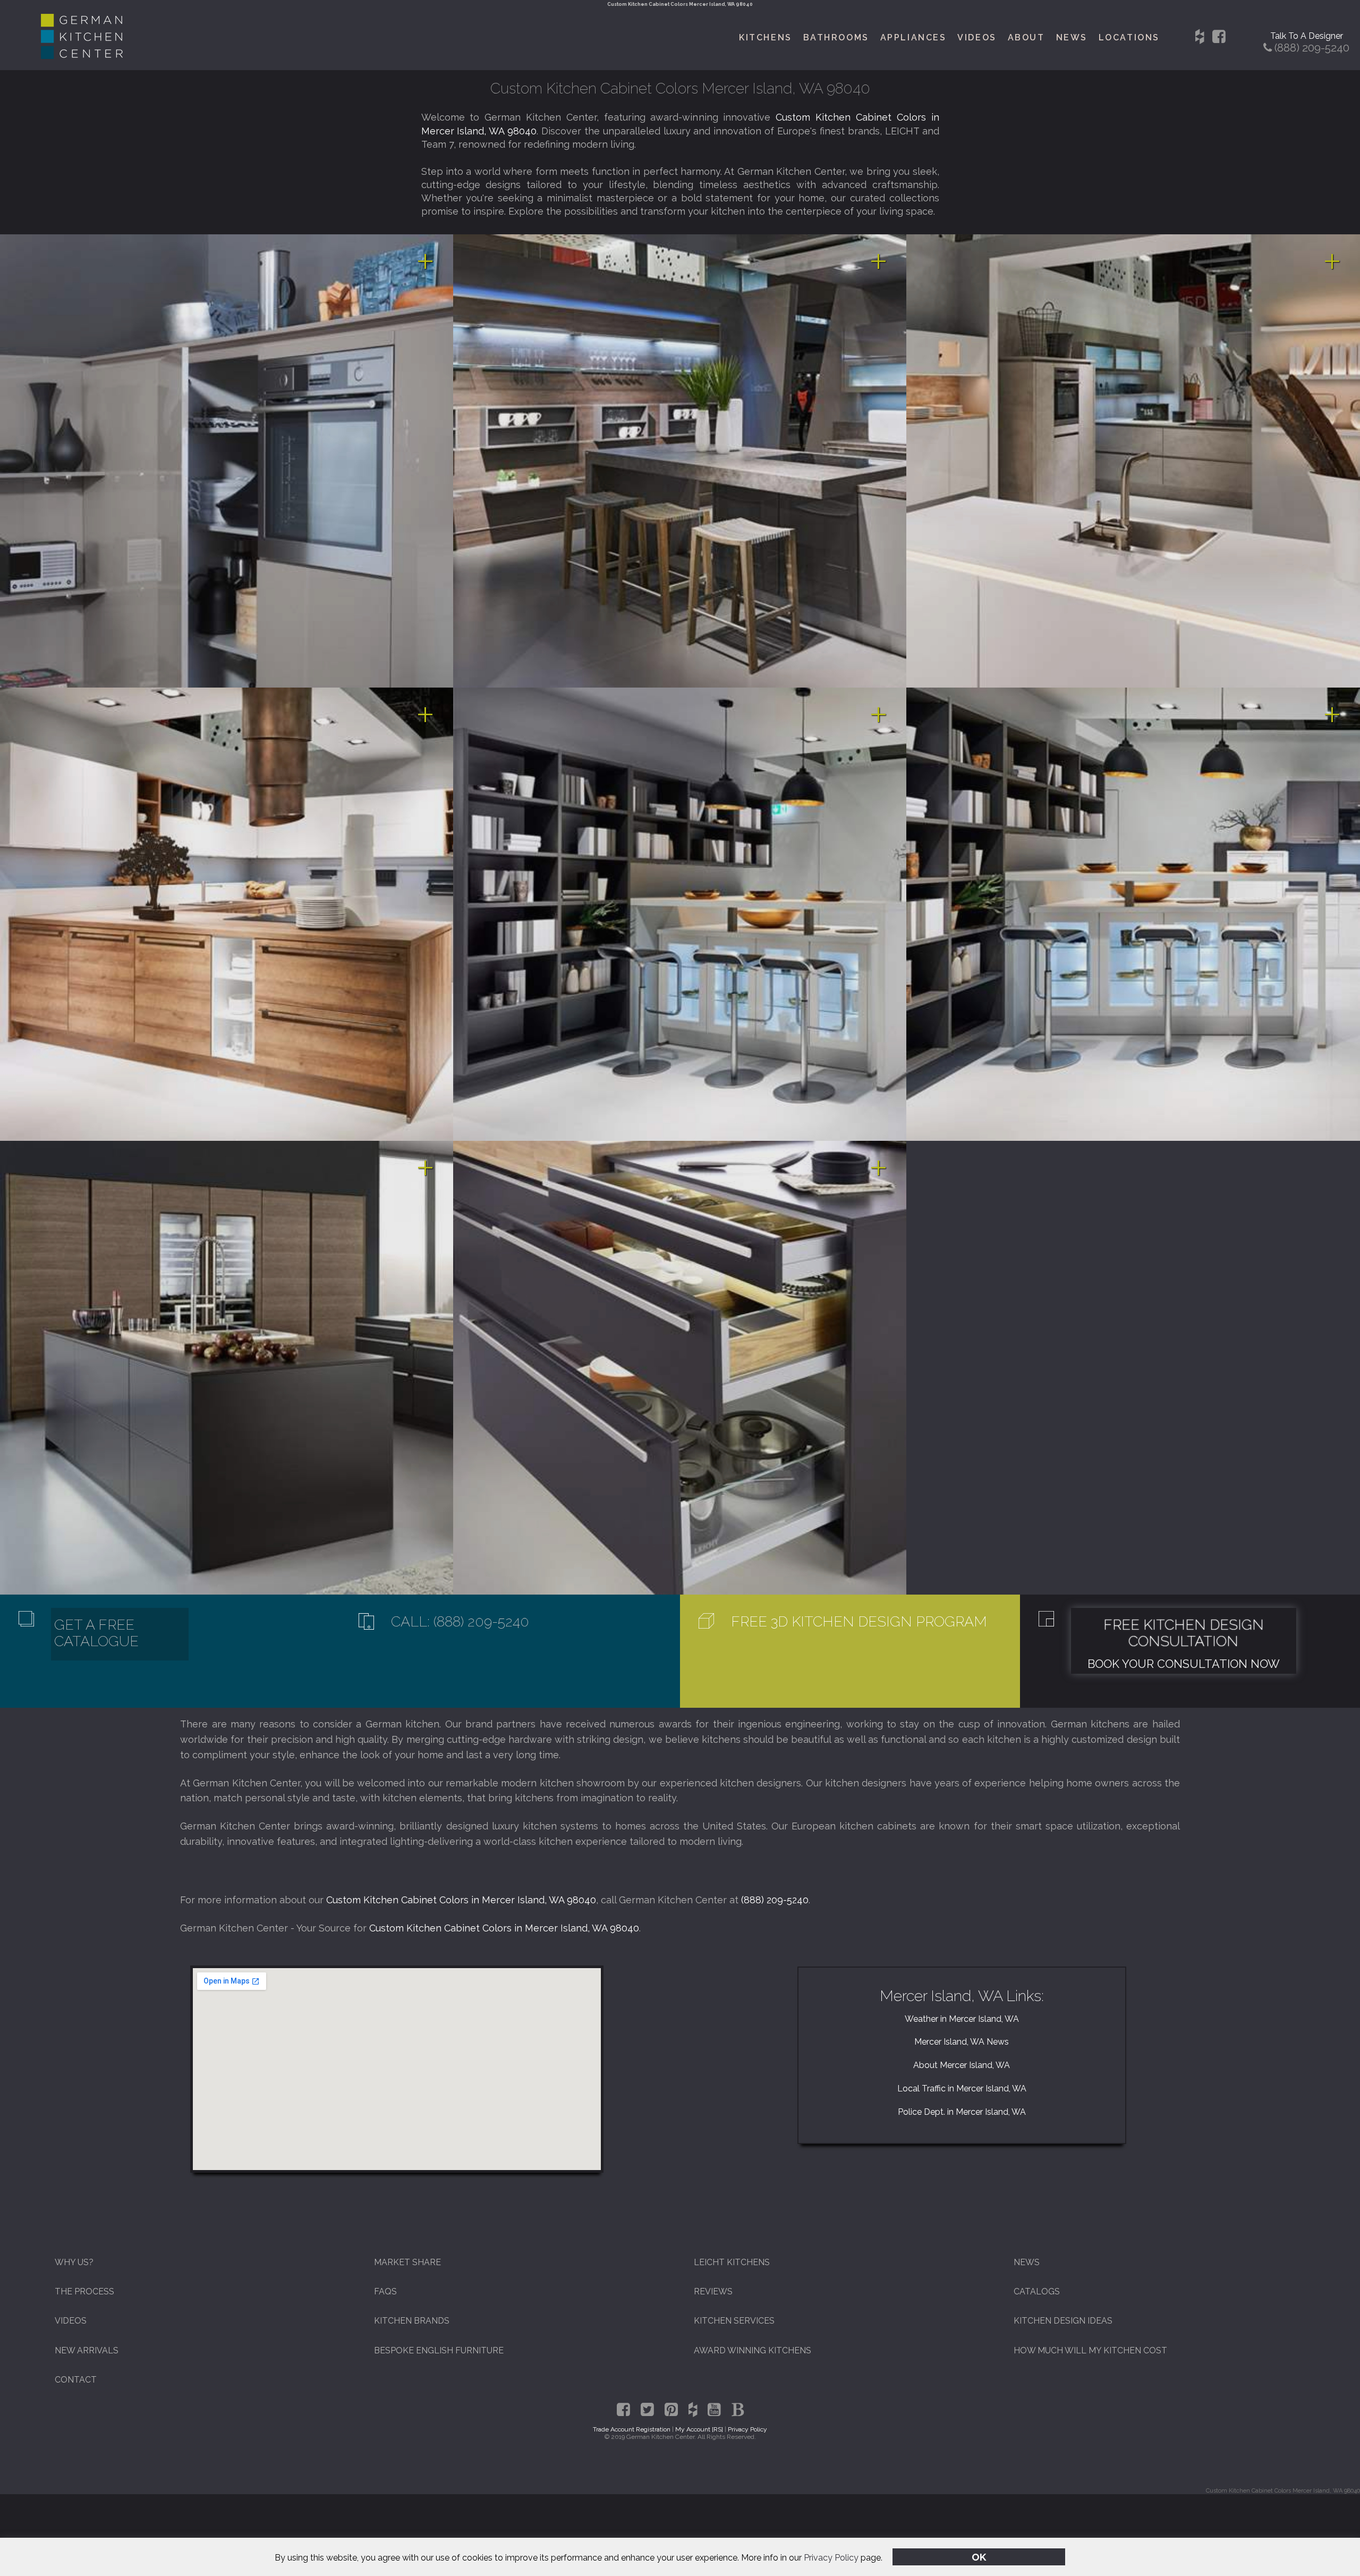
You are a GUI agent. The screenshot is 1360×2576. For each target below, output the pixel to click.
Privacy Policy (831, 2558)
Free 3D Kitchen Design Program (859, 1621)
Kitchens (765, 37)
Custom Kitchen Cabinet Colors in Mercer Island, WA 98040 (461, 1900)
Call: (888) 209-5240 (460, 1621)
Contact (76, 2380)
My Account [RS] (699, 2429)
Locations (1129, 37)
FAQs (385, 2291)
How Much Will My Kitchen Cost (1090, 2350)
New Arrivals (87, 2350)
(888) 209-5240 (775, 1900)
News (1072, 37)
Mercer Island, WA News (962, 2042)
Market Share (407, 2262)
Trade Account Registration (632, 2429)
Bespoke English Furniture (439, 2350)
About (1026, 37)
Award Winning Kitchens (753, 2350)
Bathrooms (836, 37)
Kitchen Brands (412, 2321)
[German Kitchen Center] (82, 56)
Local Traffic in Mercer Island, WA (962, 2088)
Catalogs (1037, 2291)
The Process (84, 2291)
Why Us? (74, 2262)
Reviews (713, 2291)
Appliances (913, 37)
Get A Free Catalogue (96, 1633)
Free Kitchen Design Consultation (1184, 1633)
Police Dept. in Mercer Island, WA (962, 2112)
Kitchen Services (734, 2321)
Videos (977, 37)
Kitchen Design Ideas (1063, 2321)
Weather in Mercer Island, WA (962, 2019)
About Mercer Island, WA (962, 2065)
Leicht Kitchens (732, 2262)
